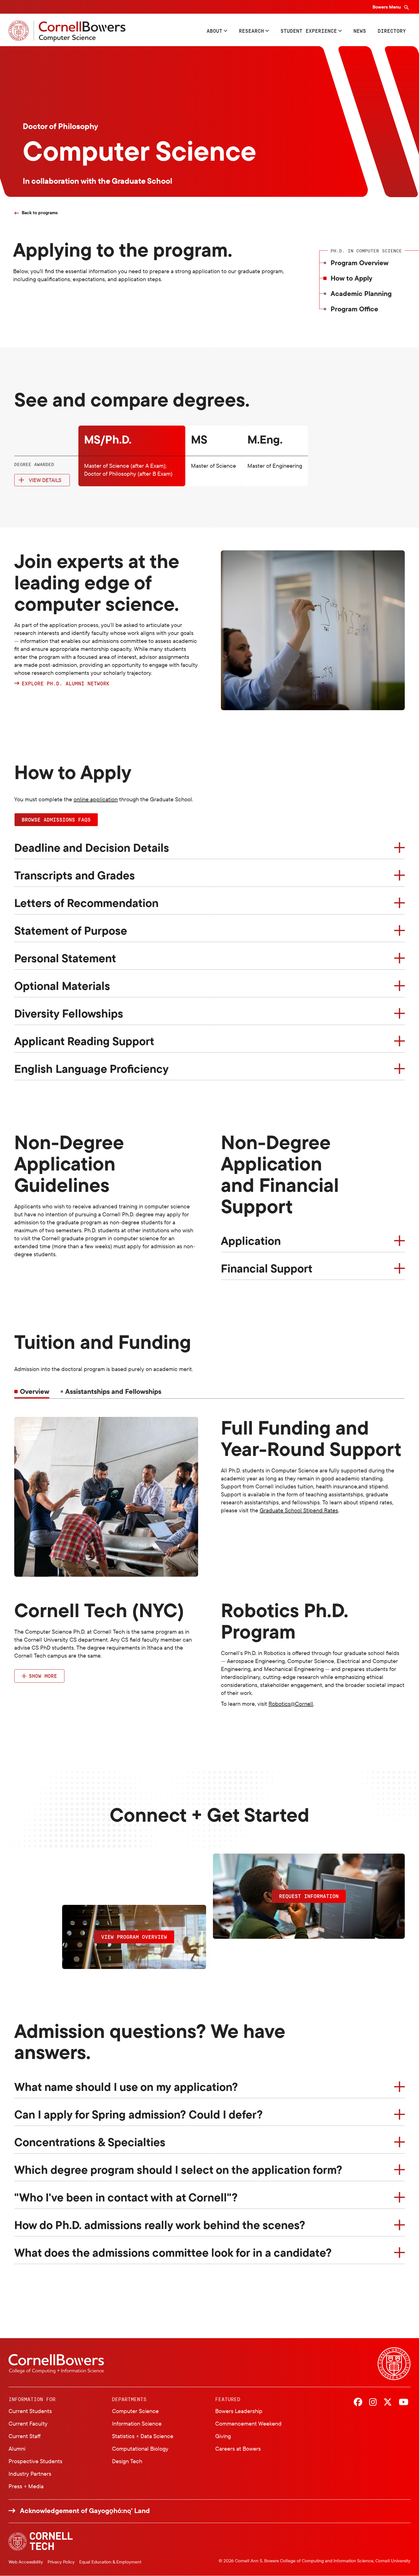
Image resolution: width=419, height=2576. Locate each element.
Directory (392, 31)
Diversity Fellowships (69, 1013)
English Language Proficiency (91, 1069)
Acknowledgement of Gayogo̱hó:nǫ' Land (85, 2511)
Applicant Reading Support (84, 1041)
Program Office (354, 309)
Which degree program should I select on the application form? (178, 2170)
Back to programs (40, 213)
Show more (43, 1676)
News (360, 31)
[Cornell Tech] (41, 2541)
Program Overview (360, 263)
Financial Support (267, 1268)
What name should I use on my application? (126, 2087)
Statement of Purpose (71, 930)
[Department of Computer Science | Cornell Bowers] (67, 31)
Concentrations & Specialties (90, 2142)
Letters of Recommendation (86, 903)
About (214, 31)
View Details (45, 480)
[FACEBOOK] (358, 2403)
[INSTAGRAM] (373, 2403)
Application (251, 1241)
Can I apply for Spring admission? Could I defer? (139, 2114)
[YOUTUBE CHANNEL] (404, 2403)
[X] (388, 2403)
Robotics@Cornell (291, 1704)
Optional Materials (62, 986)
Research (251, 31)
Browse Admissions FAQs (56, 820)
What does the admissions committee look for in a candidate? (173, 2252)
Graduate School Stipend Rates (299, 1510)
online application (96, 799)
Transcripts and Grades (75, 875)
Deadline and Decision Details (92, 847)
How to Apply (351, 278)
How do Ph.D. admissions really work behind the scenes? (160, 2225)
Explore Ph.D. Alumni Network (67, 684)
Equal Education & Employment (110, 2562)
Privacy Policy (61, 2562)
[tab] (111, 1391)
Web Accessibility (26, 2562)
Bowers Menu (387, 7)
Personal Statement (65, 958)
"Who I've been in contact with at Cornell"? (126, 2197)
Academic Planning (361, 293)
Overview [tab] (35, 1391)
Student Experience (309, 31)
